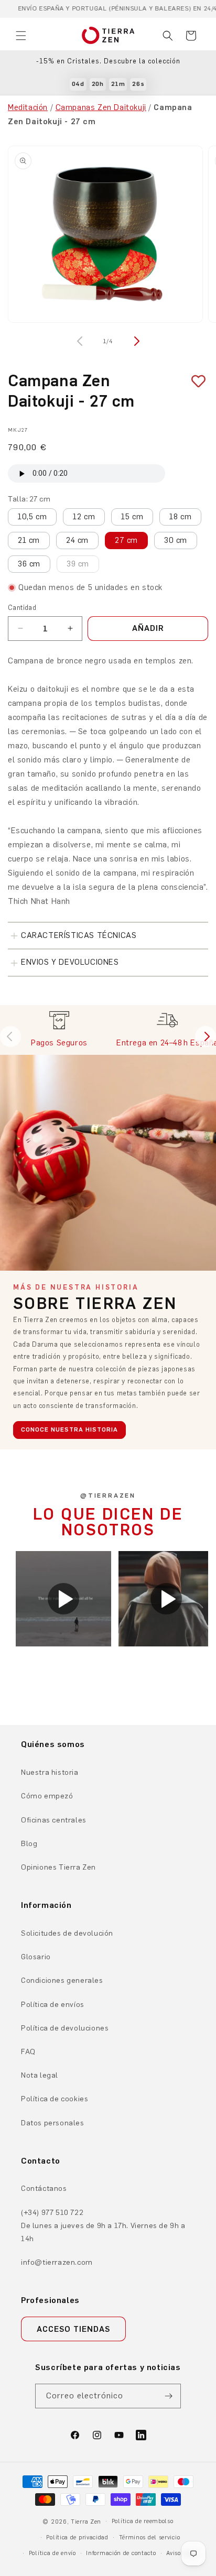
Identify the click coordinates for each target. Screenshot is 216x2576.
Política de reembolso (143, 2521)
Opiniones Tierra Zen (58, 1867)
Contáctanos (44, 2188)
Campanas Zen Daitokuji (101, 107)
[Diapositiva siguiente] (206, 1036)
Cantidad (22, 608)
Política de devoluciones (65, 2028)
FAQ (28, 2052)
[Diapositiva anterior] (10, 1036)
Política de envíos (53, 2005)
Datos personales (53, 2123)
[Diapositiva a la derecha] (135, 341)
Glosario (36, 1957)
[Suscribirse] (169, 2396)
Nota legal (40, 2075)
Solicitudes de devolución (67, 1933)
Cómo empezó (47, 1796)
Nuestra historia (50, 1772)
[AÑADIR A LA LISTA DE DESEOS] (195, 381)
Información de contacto (121, 2553)
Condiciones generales (62, 1980)
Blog (29, 1844)
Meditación (28, 107)
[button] (21, 36)
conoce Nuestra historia (69, 1429)
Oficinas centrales (54, 1820)
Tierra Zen (86, 2522)
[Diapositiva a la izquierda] (81, 341)
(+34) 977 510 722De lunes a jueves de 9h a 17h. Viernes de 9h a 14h (103, 2226)
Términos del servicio (150, 2537)
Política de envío (52, 2553)
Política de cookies (55, 2099)
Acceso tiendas (73, 2329)
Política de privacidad (77, 2537)
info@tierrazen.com (57, 2262)
